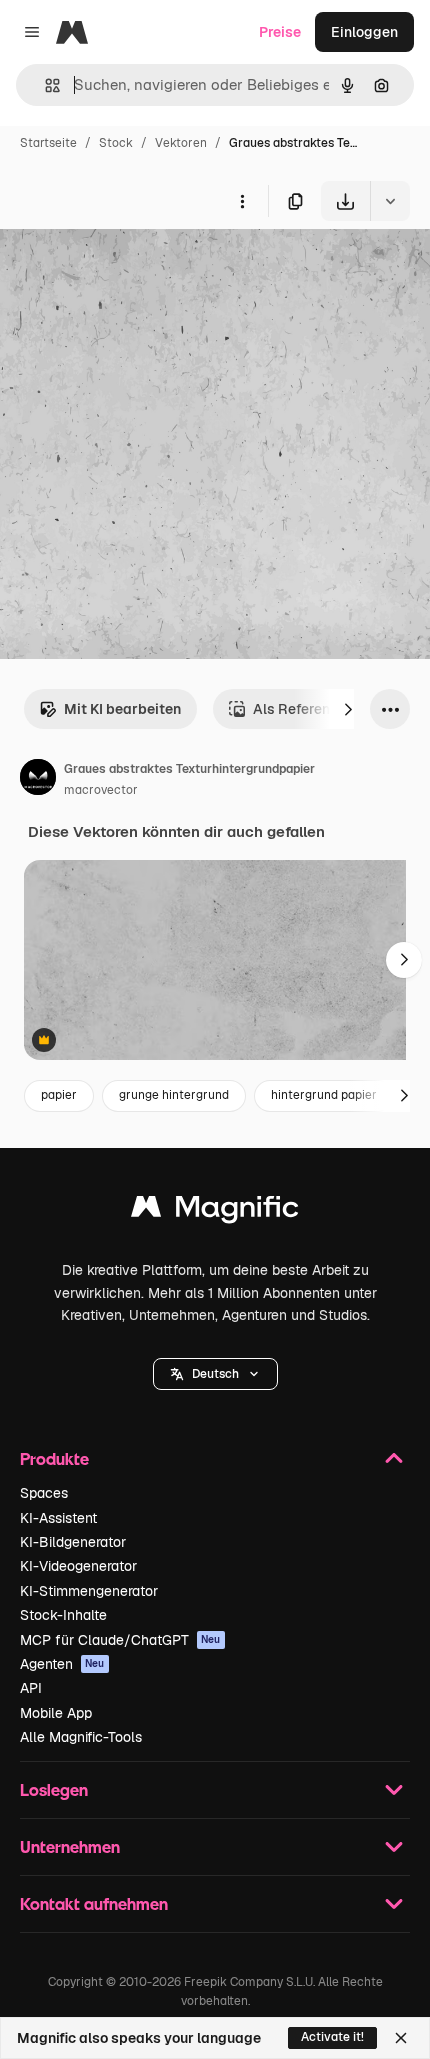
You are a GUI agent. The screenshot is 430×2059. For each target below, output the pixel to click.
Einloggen (364, 32)
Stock (116, 143)
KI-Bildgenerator (73, 1542)
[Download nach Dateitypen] (390, 201)
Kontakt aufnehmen (94, 1903)
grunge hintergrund (174, 1095)
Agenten (62, 1664)
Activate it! (332, 2037)
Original (128, 267)
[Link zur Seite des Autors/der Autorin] (38, 780)
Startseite (48, 143)
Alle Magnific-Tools (81, 1737)
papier (59, 1095)
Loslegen (54, 1789)
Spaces (44, 1493)
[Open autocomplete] (44, 85)
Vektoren (181, 143)
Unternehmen (70, 1846)
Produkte (54, 1458)
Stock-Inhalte (63, 1615)
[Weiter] (348, 709)
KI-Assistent (58, 1518)
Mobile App (56, 1713)
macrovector (101, 790)
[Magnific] (215, 1211)
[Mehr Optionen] (242, 201)
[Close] (401, 2038)
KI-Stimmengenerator (89, 1591)
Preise (280, 32)
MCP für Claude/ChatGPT (120, 1640)
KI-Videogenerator (78, 1566)
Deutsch (215, 1374)
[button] (215, 1374)
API (31, 1688)
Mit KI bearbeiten (122, 709)
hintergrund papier (324, 1095)
